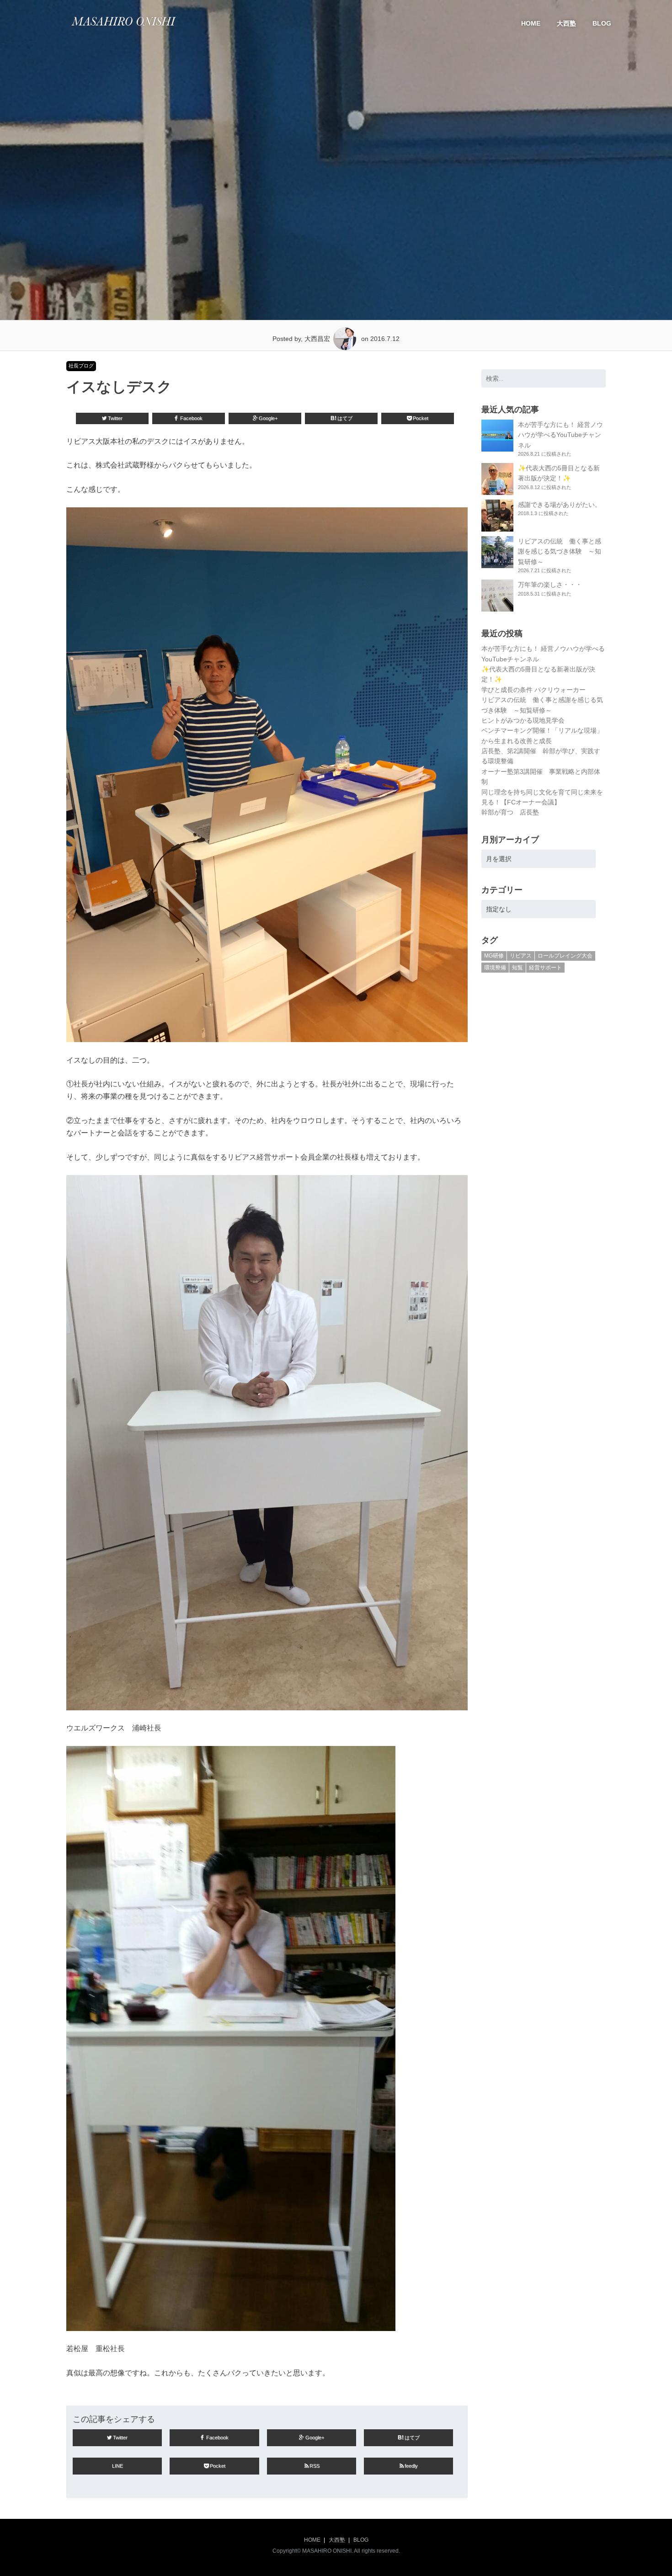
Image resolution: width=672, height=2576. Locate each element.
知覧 (517, 968)
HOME (531, 23)
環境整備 (495, 968)
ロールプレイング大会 (565, 956)
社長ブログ (81, 366)
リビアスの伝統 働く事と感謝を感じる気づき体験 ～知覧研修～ (560, 551)
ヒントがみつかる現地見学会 (523, 720)
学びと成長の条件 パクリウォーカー (533, 690)
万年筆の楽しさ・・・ (550, 585)
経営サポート (545, 968)
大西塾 (566, 23)
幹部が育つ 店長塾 (510, 812)
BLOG (602, 23)
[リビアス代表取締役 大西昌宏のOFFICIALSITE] (123, 28)
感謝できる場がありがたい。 (560, 505)
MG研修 (494, 956)
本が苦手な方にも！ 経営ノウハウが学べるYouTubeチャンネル (560, 435)
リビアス (521, 956)
